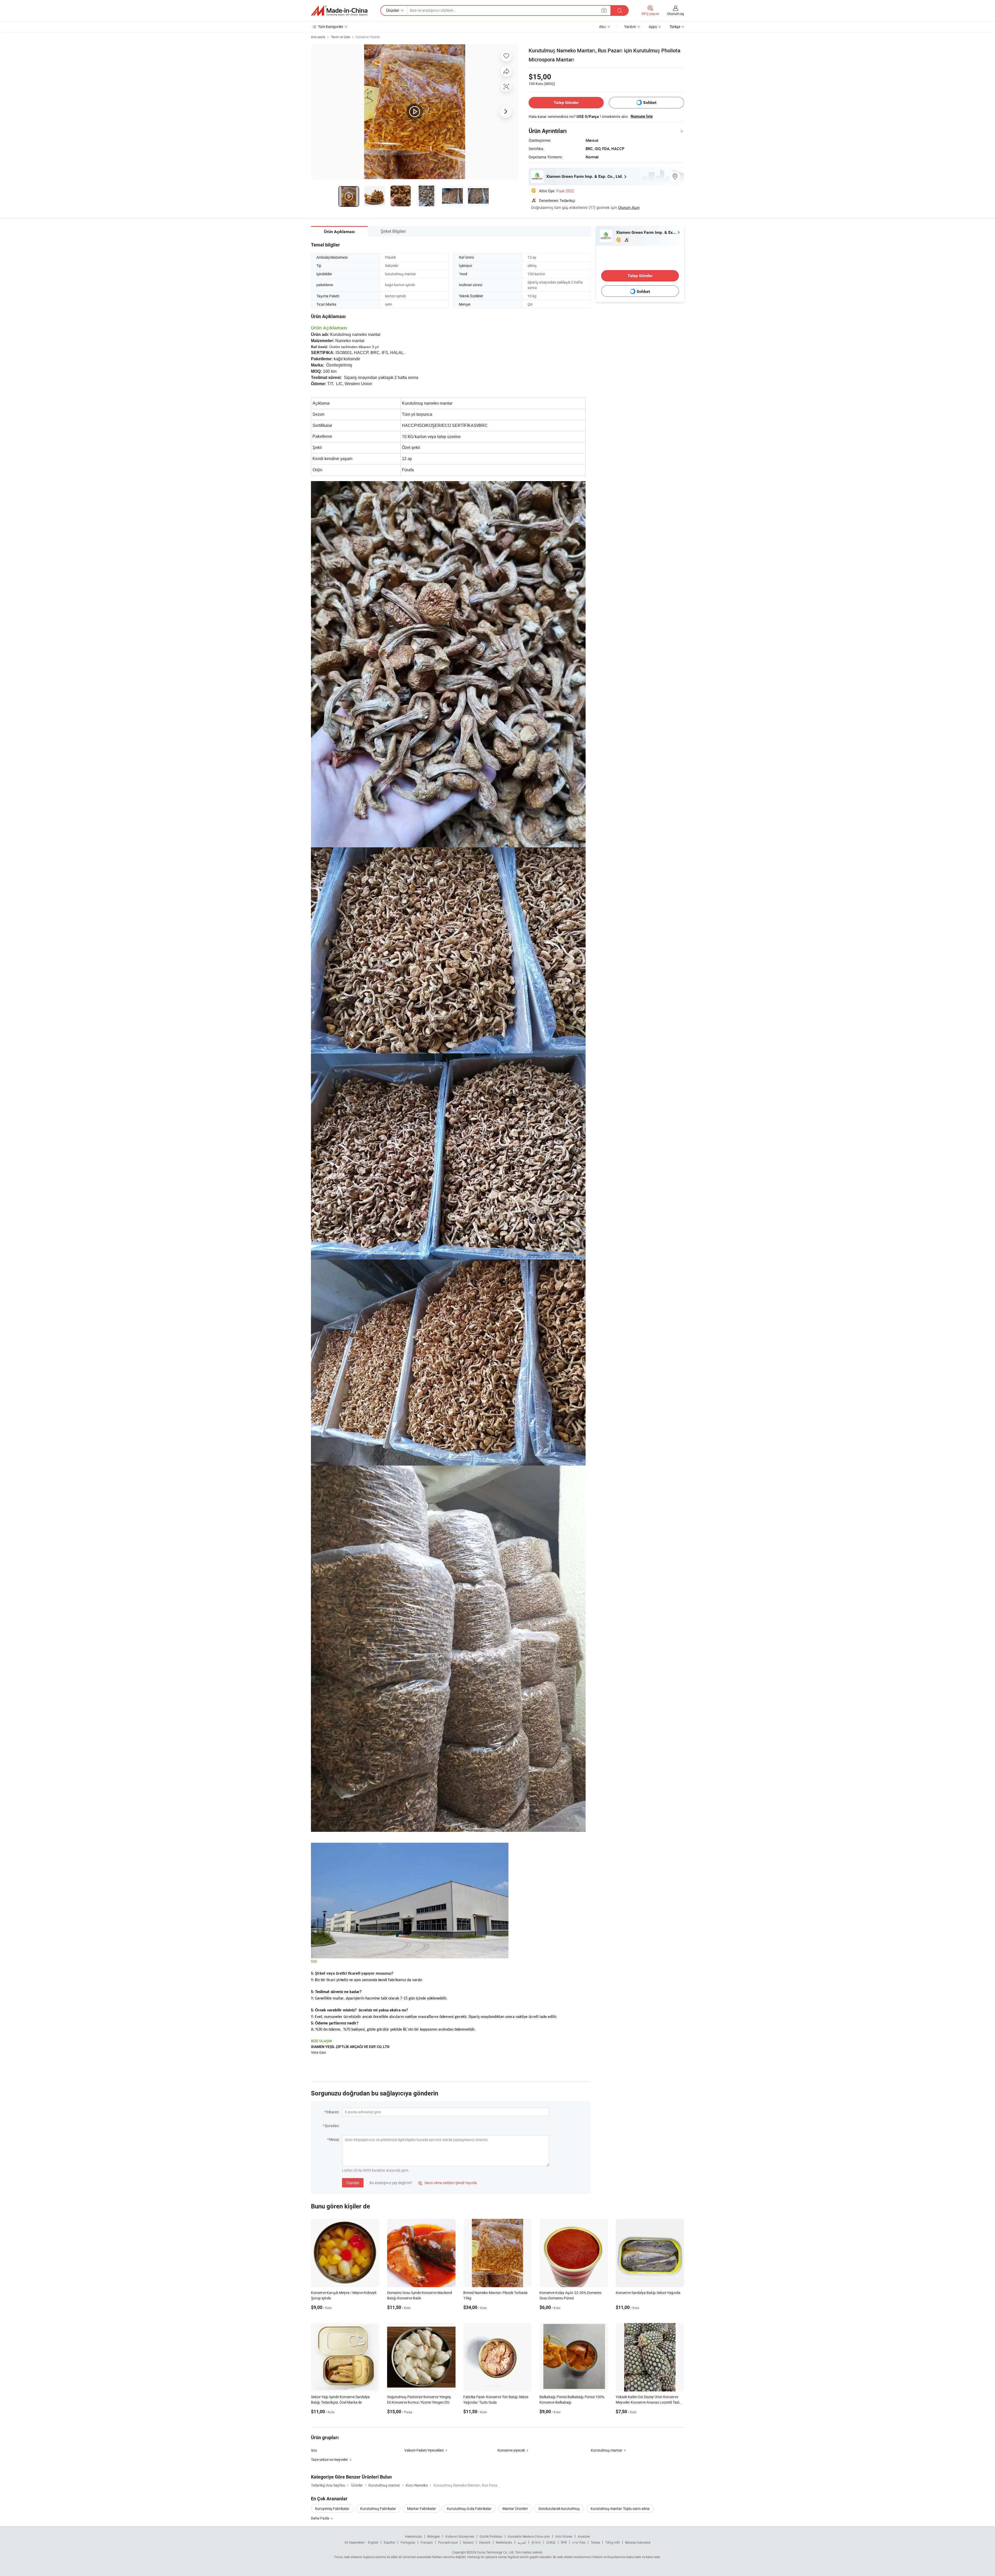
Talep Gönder (566, 103)
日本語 (551, 2542)
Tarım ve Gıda (340, 37)
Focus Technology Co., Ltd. (496, 2552)
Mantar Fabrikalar (422, 2508)
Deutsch (485, 2542)
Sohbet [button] (650, 103)
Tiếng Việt (613, 2542)
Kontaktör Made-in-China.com (529, 2536)
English (373, 2542)
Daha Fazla (320, 2518)
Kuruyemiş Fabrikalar (332, 2508)
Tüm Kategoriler (331, 27)
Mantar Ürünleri (515, 2508)
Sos (314, 2450)
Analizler (584, 2536)
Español (389, 2542)
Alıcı (603, 27)
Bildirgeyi (434, 2536)
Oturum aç (676, 14)
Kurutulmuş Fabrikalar (378, 2508)
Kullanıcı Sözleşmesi (460, 2536)
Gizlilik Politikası (491, 2536)
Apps (653, 27)
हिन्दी (564, 2542)
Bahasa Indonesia (638, 2542)
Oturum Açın (629, 207)
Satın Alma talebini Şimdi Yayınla (448, 2183)
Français (427, 2542)
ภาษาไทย (579, 2542)
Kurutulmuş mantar (607, 2450)
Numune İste (642, 116)
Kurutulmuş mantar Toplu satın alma (620, 2508)
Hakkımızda (413, 2536)
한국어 (536, 2542)
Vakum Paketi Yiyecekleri (424, 2450)
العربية (522, 2542)
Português (408, 2542)
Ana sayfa (318, 37)
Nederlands (504, 2542)
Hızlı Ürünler (564, 2536)
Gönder (353, 2183)
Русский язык (448, 2542)
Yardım (630, 27)
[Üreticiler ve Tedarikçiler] (339, 11)
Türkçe (595, 2542)
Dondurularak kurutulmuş (559, 2508)
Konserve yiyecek (511, 2450)
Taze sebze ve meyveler (329, 2459)
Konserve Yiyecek (368, 37)
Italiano (468, 2542)
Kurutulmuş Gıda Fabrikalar (469, 2508)
